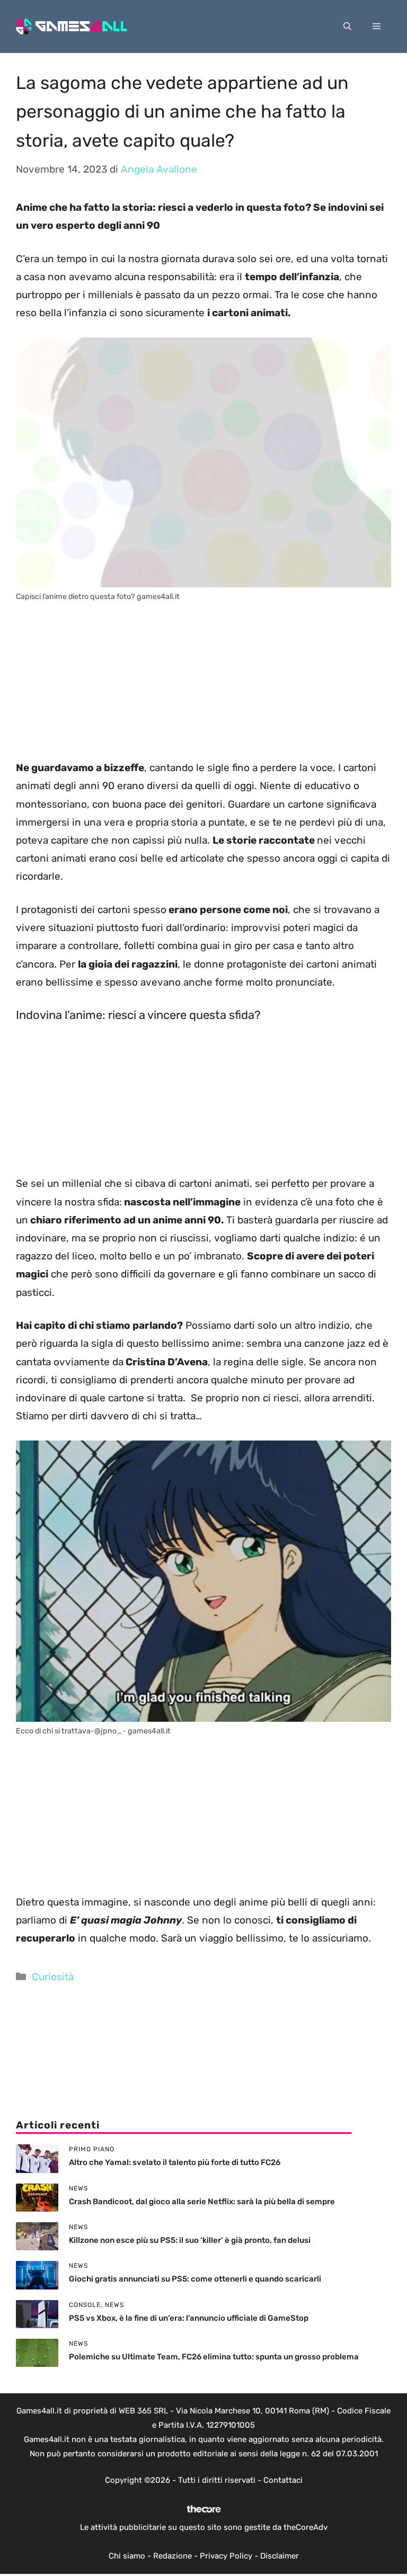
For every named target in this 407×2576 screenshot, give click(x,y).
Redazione (172, 2556)
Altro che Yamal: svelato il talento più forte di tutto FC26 (175, 2162)
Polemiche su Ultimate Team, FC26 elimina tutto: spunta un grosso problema (214, 2357)
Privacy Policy (226, 2556)
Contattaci (283, 2480)
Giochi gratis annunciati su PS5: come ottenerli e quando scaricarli (195, 2279)
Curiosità (53, 1977)
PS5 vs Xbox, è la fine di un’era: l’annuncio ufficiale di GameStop (189, 2318)
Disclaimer (280, 2556)
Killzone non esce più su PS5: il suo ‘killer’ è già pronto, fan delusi (190, 2240)
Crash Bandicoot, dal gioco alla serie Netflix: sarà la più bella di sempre (202, 2202)
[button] (347, 26)
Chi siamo (127, 2556)
